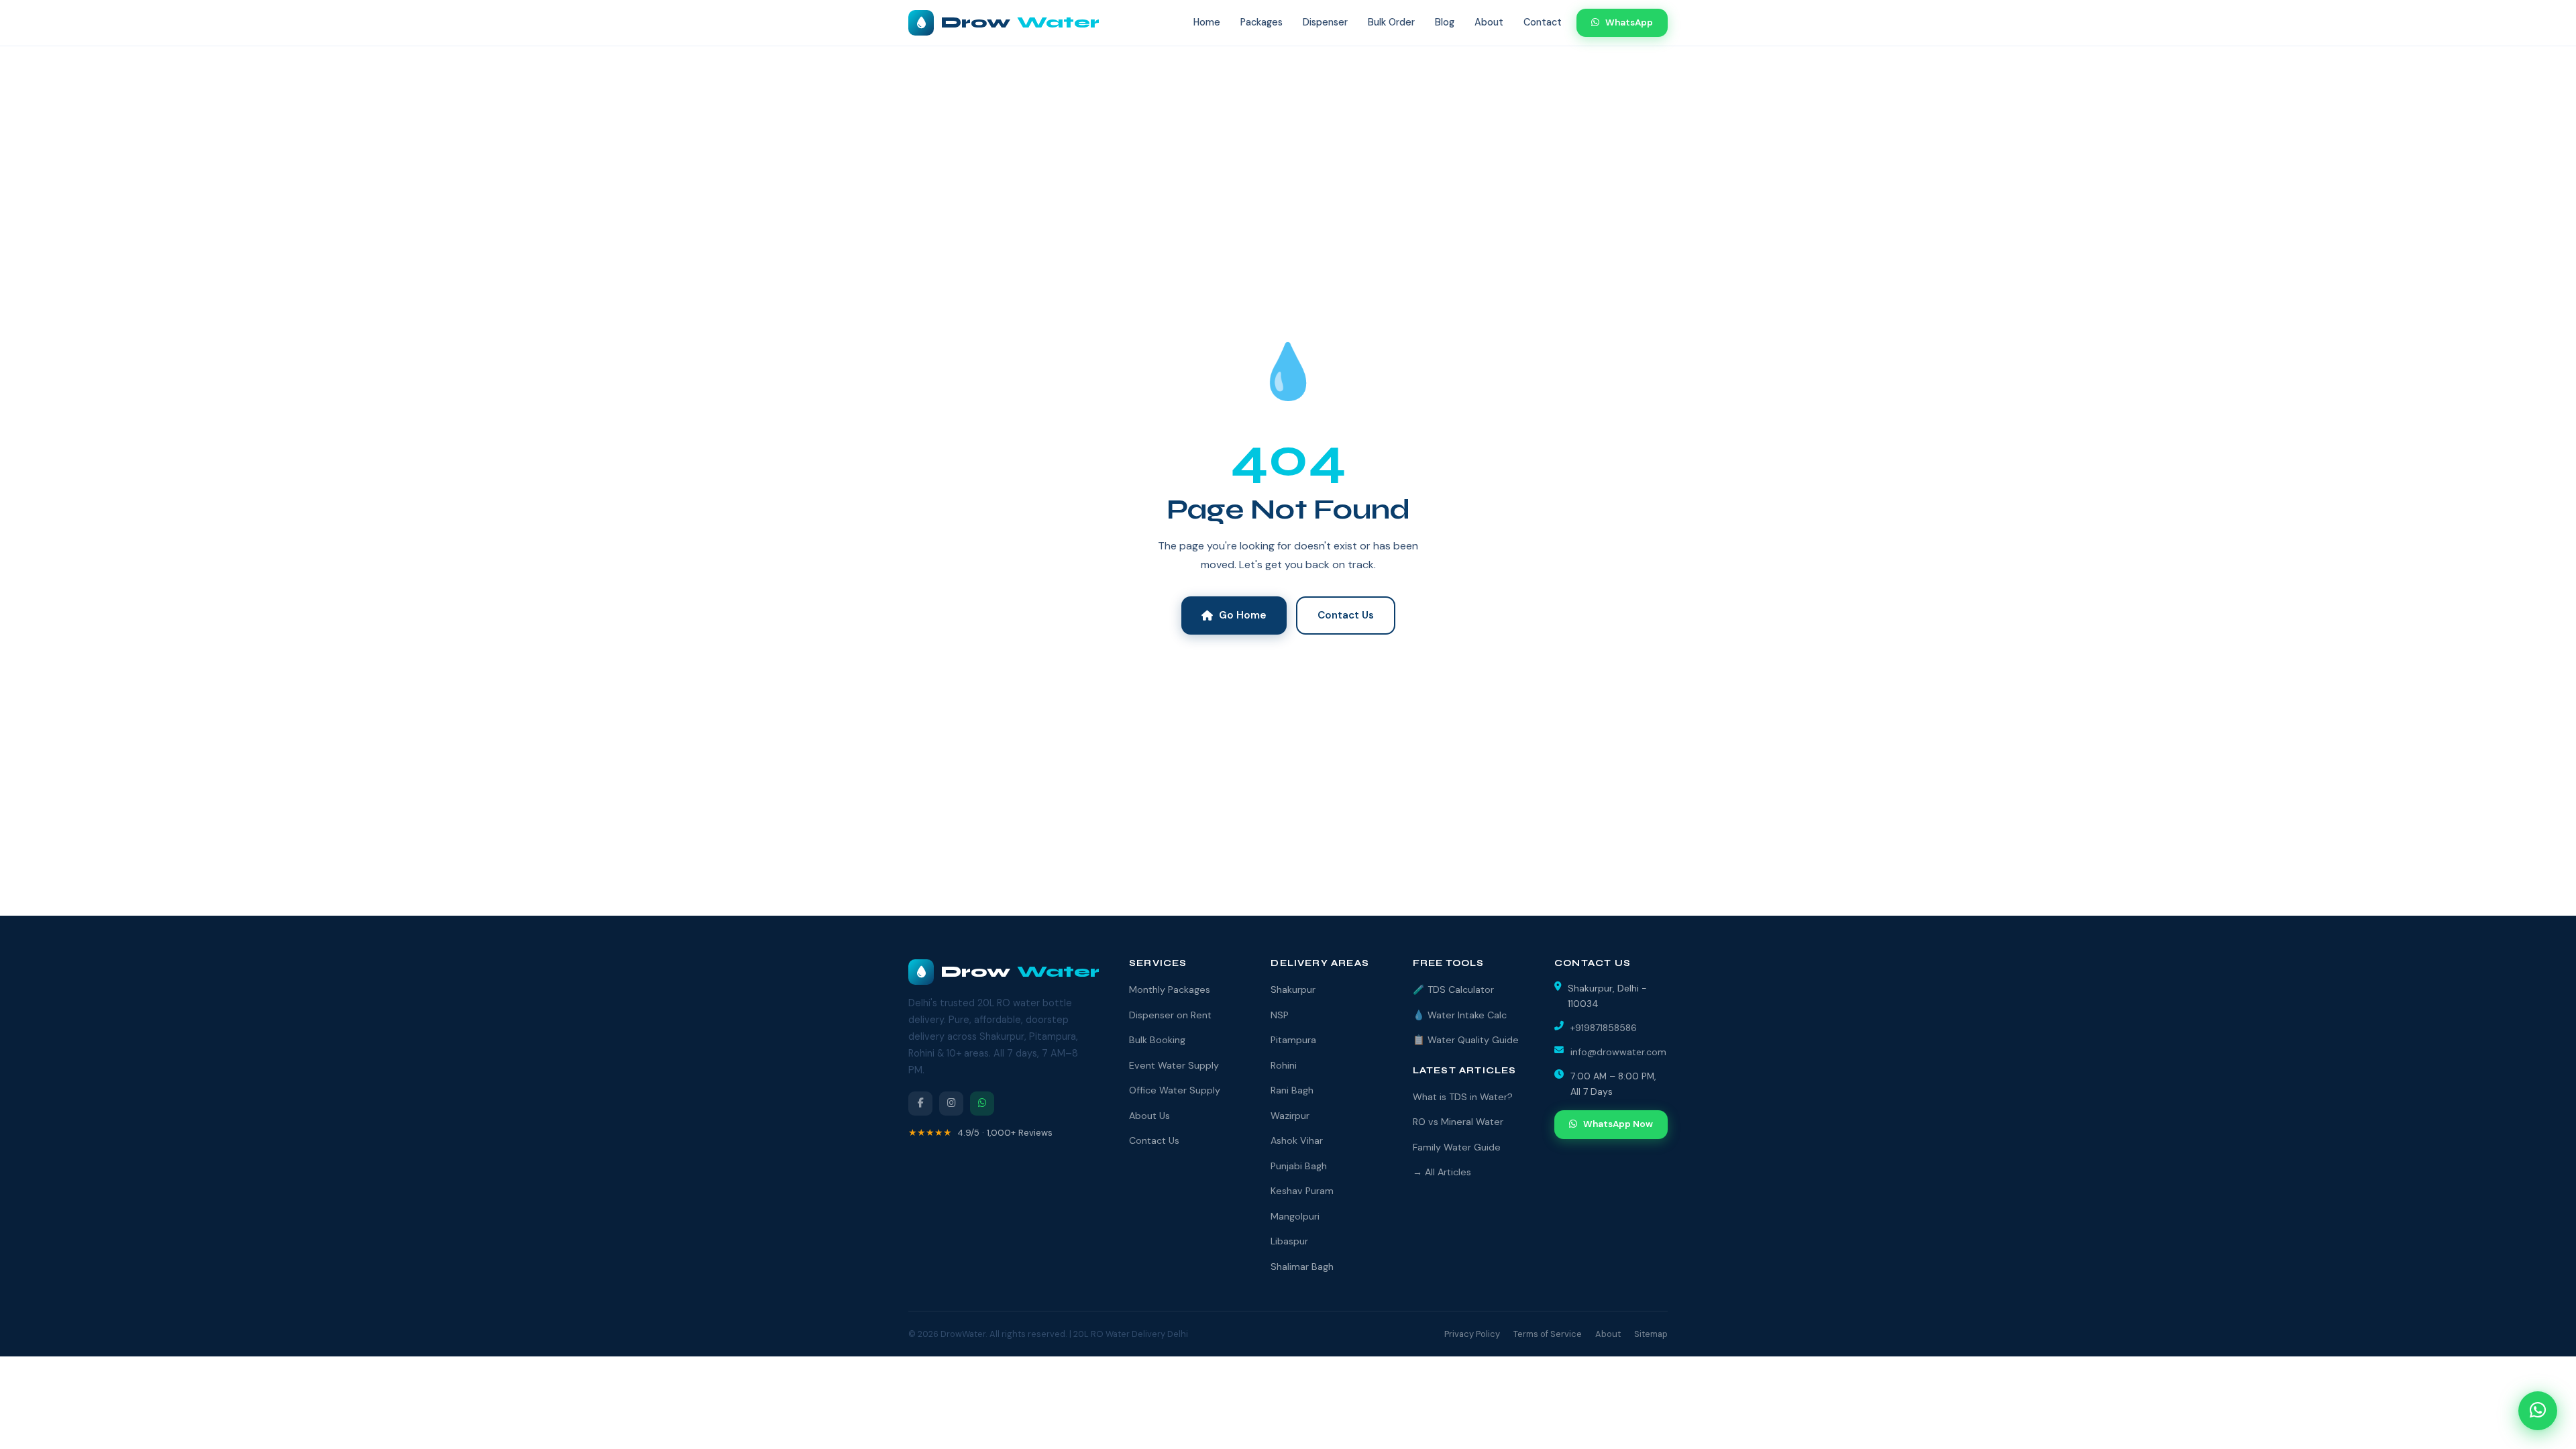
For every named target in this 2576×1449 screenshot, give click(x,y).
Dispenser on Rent (1170, 1015)
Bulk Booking (1157, 1040)
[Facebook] (920, 1104)
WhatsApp (1629, 22)
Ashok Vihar (1297, 1140)
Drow (1020, 22)
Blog (1445, 22)
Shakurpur (1293, 989)
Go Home (1243, 615)
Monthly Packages (1170, 989)
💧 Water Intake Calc (1460, 1015)
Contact (1543, 22)
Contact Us (1346, 615)
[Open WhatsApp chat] (2538, 1411)
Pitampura (1293, 1040)
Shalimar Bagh (1302, 1267)
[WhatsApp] (982, 1104)
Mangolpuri (1295, 1216)
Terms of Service (1548, 1334)
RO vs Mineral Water (1458, 1122)
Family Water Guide (1457, 1147)
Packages (1262, 22)
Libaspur (1289, 1241)
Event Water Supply (1174, 1065)
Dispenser (1325, 22)
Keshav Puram (1302, 1191)
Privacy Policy (1472, 1334)
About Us (1149, 1116)
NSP (1280, 1015)
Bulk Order (1391, 22)
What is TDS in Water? (1463, 1097)
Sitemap (1651, 1334)
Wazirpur (1290, 1116)
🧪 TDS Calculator (1453, 989)
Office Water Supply (1175, 1090)
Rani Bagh (1292, 1090)
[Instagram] (951, 1104)
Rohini (1284, 1065)
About (1489, 22)
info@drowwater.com (1618, 1052)
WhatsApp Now (1618, 1124)
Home (1207, 22)
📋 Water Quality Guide (1466, 1040)
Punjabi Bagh (1299, 1166)
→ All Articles (1442, 1172)
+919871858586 (1604, 1028)
